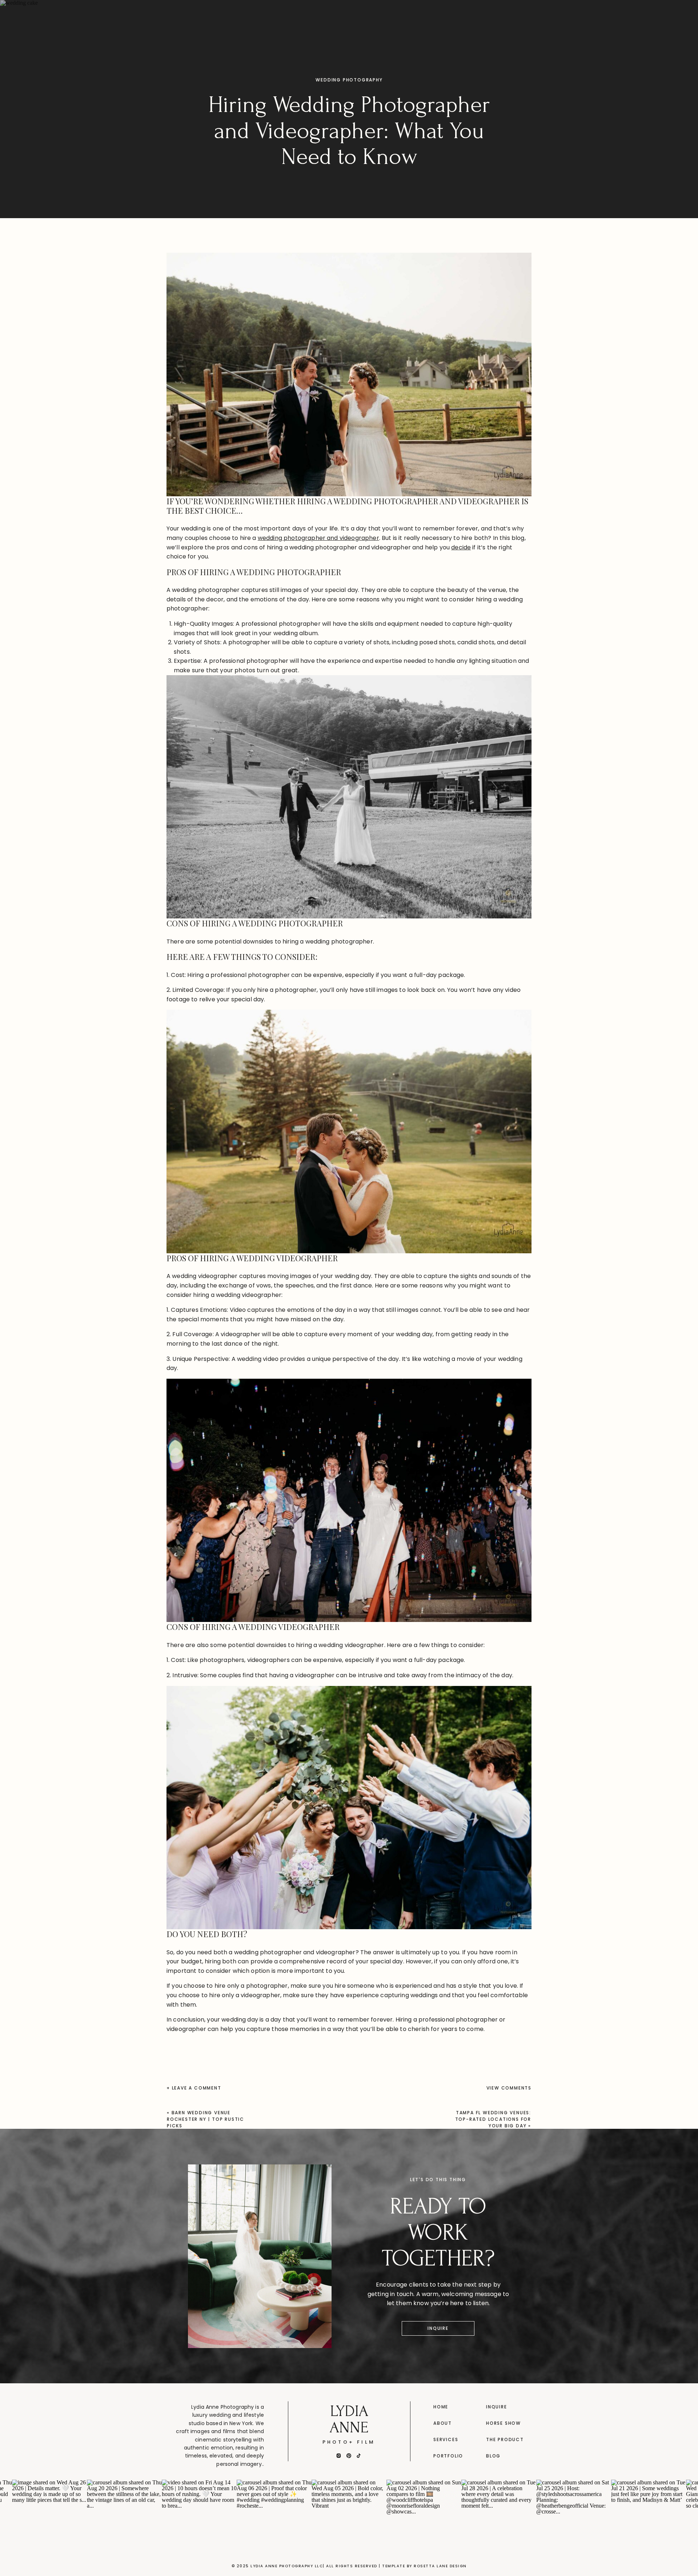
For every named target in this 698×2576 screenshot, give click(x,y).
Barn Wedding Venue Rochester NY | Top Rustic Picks (206, 2119)
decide (461, 547)
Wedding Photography (349, 80)
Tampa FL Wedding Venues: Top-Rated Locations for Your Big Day (493, 2119)
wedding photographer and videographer (318, 538)
